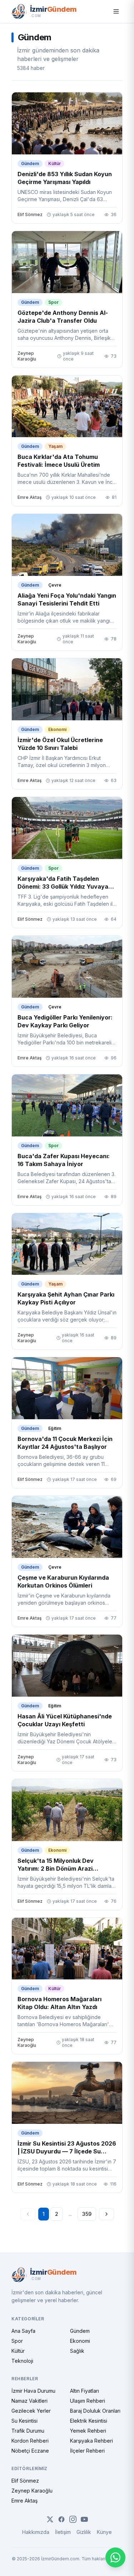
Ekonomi (80, 2341)
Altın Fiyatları (85, 2391)
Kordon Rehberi (30, 2441)
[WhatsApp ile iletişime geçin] (115, 2557)
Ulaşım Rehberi (88, 2401)
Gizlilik (84, 2532)
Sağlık (77, 2351)
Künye (104, 2532)
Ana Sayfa (23, 2331)
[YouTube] (84, 2519)
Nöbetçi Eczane (30, 2451)
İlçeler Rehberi (87, 2451)
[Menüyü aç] (116, 11)
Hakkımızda (36, 2532)
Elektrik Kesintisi (89, 2421)
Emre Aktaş (24, 2501)
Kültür (18, 2351)
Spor (17, 2341)
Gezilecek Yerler (31, 2411)
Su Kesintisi (24, 2421)
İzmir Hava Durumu (33, 2391)
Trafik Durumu (28, 2431)
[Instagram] (73, 2519)
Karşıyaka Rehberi (91, 2441)
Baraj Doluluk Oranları (95, 2411)
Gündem (80, 2331)
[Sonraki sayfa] (106, 2214)
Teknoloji (22, 2361)
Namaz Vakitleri (29, 2401)
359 (87, 2214)
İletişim (63, 2532)
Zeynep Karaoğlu (32, 2491)
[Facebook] (61, 2519)
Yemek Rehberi (88, 2431)
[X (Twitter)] (50, 2519)
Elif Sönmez (25, 2481)
